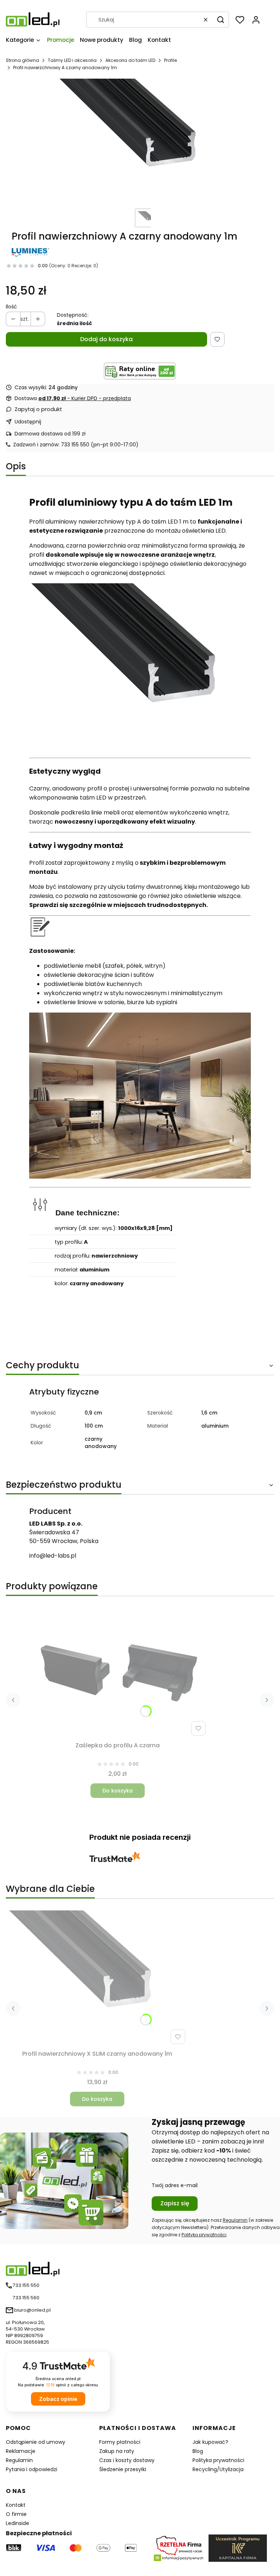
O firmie (16, 2514)
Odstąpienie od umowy (36, 2442)
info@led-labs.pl (53, 1556)
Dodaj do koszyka (106, 339)
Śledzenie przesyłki (123, 2469)
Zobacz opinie (58, 2399)
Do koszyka (118, 1791)
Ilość (11, 307)
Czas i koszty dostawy (127, 2460)
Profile (170, 60)
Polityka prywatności (218, 2460)
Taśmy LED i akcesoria (72, 60)
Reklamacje (21, 2451)
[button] (221, 20)
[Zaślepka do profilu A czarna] (117, 1670)
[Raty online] (140, 371)
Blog (198, 2451)
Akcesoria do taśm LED (130, 60)
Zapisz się (175, 2203)
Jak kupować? (210, 2442)
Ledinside (17, 2523)
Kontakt (16, 2505)
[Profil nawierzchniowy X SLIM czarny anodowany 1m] (97, 1979)
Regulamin (235, 2220)
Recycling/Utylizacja (218, 2469)
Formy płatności (120, 2442)
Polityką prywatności (204, 2235)
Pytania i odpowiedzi (32, 2469)
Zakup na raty (117, 2451)
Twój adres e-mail (175, 2185)
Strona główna (22, 60)
